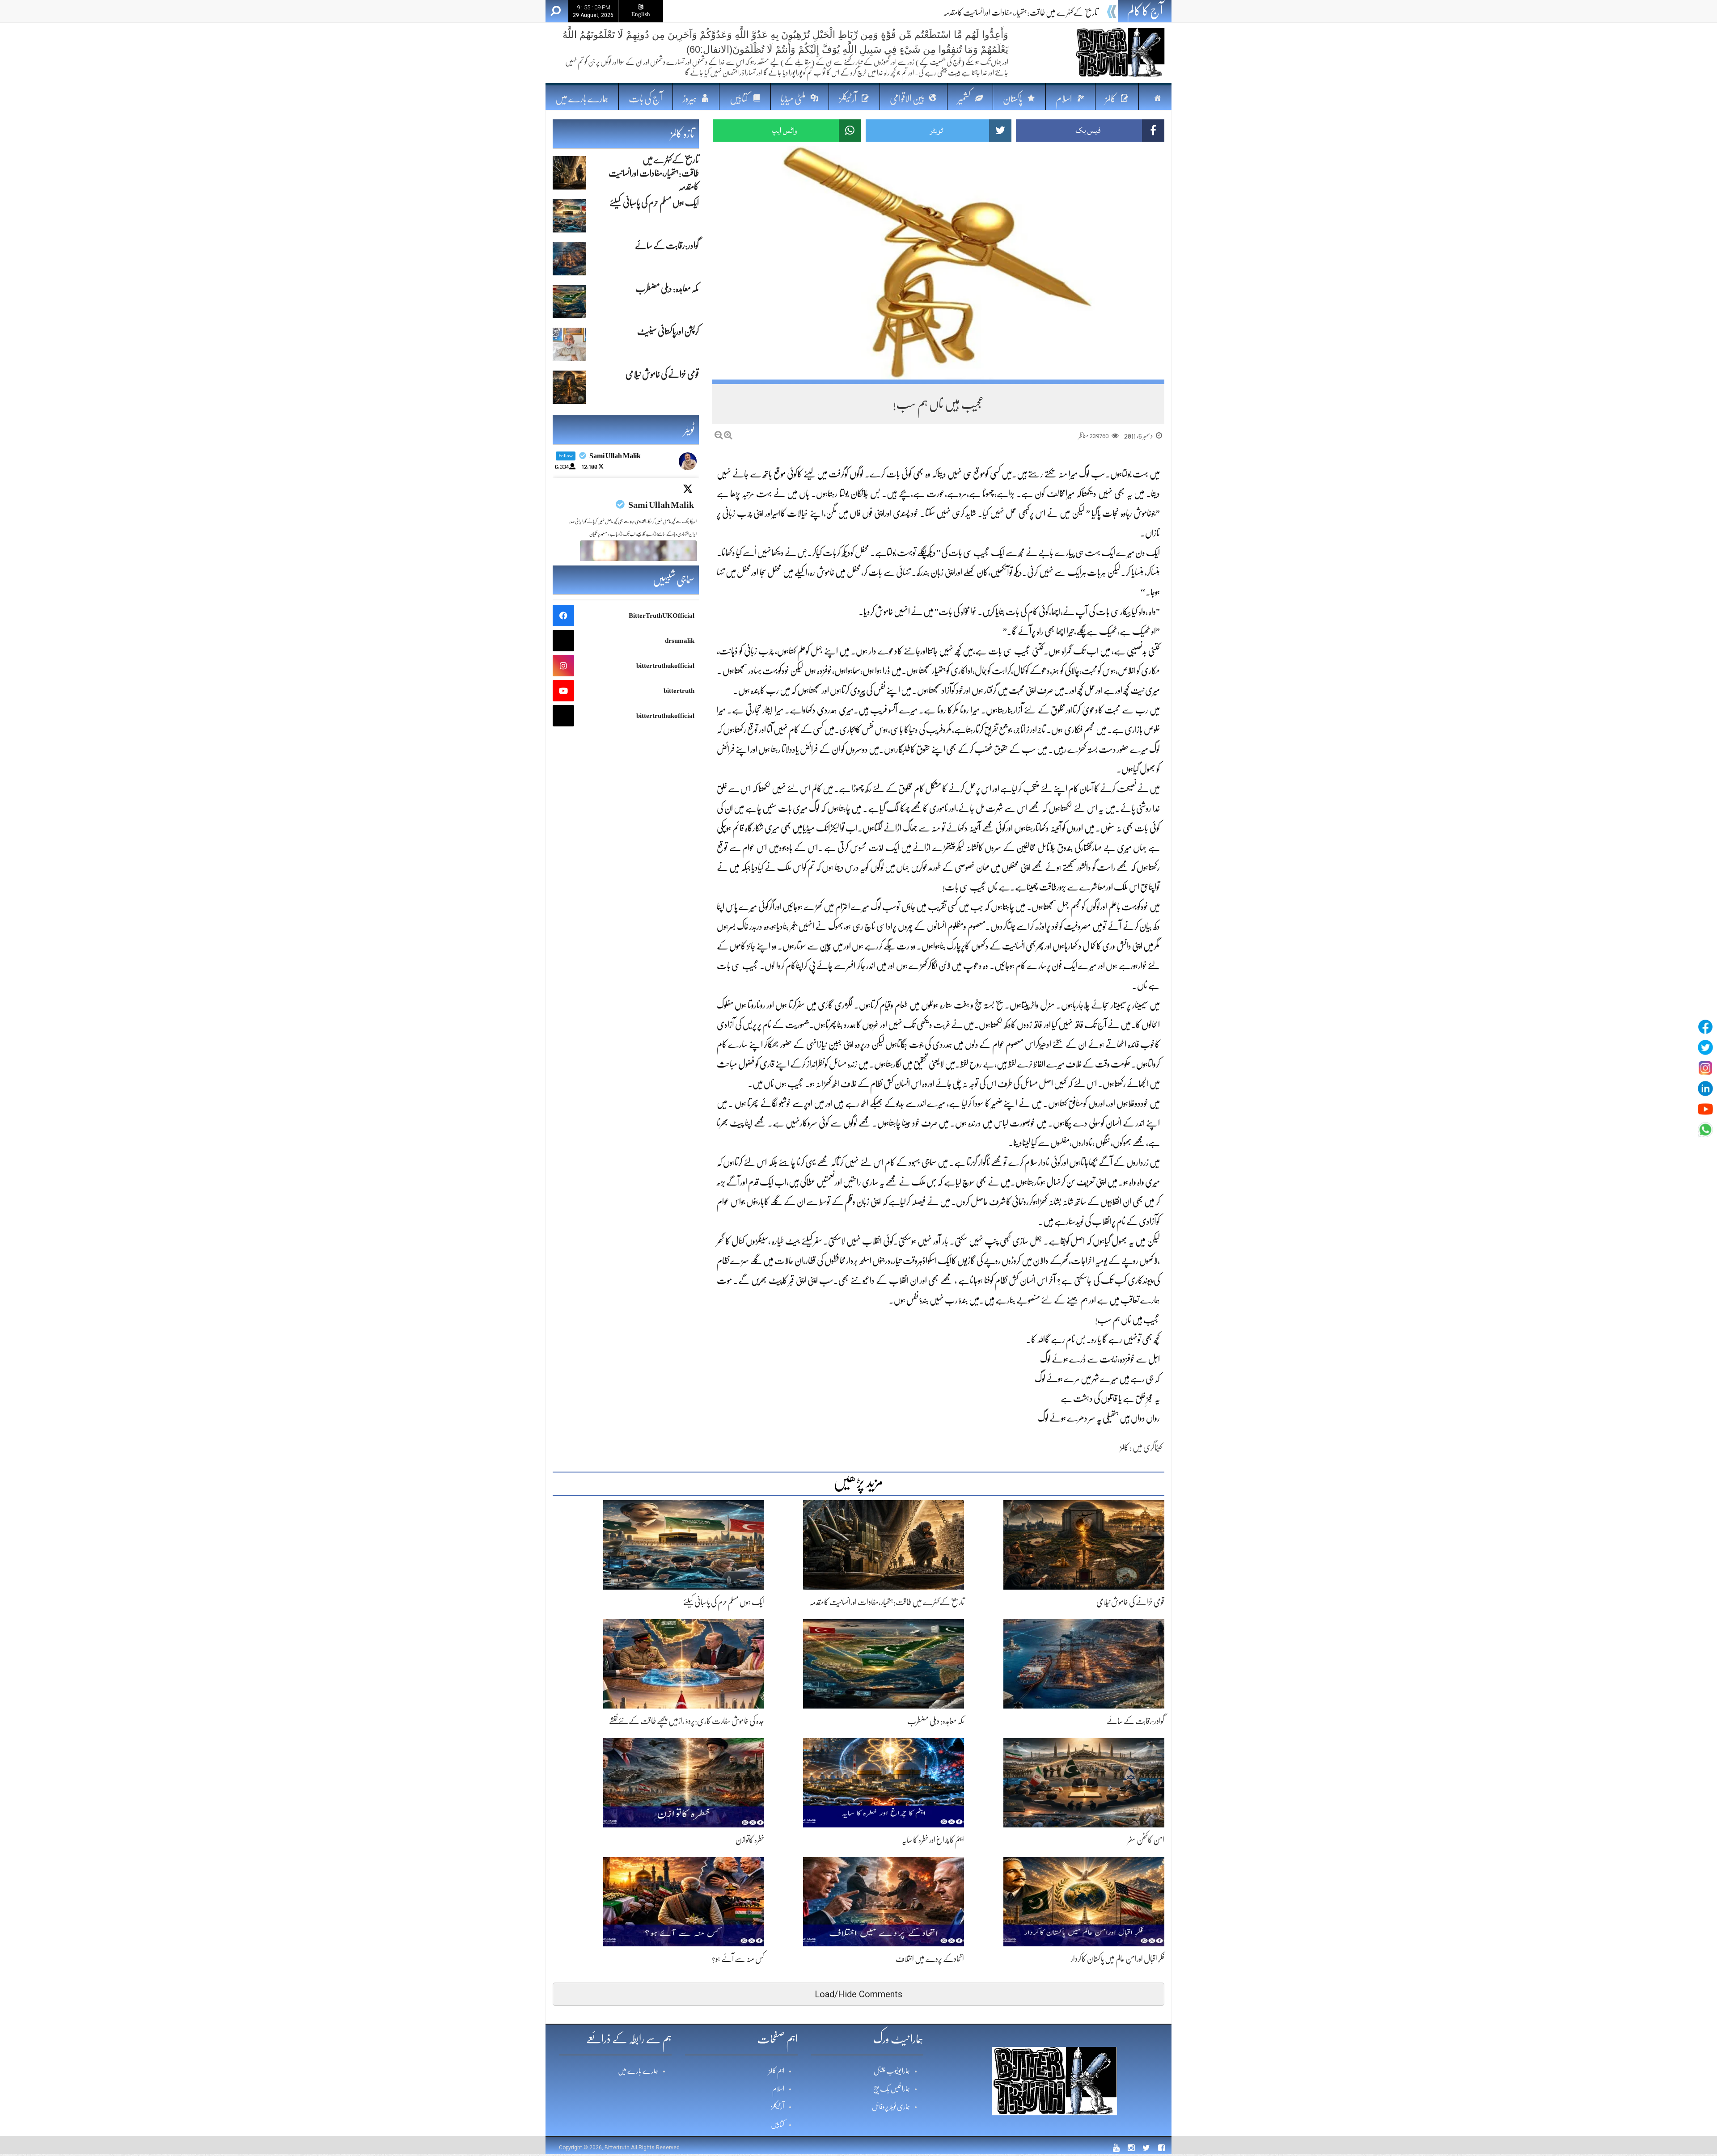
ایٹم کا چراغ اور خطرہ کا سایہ (933, 1840)
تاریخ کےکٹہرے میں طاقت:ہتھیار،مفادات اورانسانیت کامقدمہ (887, 1602)
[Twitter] (1705, 1047)
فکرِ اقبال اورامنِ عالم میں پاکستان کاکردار (1118, 1959)
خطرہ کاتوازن (750, 1840)
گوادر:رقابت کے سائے (1136, 1721)
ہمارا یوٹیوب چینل (892, 2071)
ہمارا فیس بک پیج (892, 2089)
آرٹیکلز (778, 2107)
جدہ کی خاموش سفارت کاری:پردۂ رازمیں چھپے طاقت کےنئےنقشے (687, 1721)
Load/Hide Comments (858, 1994)
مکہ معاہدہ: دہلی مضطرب (936, 1721)
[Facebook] (1705, 1027)
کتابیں (778, 2125)
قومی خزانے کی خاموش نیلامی (1130, 1602)
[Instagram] (1705, 1068)
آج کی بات (645, 99)
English (641, 14)
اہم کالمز (776, 2071)
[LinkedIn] (1705, 1089)
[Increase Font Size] (728, 435)
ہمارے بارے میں (582, 99)
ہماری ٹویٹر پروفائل (891, 2107)
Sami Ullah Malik (661, 505)
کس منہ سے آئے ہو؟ (738, 1959)
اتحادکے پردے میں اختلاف (930, 1959)
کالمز (1124, 1447)
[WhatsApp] (1705, 1130)
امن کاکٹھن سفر (1146, 1840)
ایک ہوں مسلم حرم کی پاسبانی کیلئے (1057, 13)
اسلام (778, 2089)
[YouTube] (1705, 1109)
